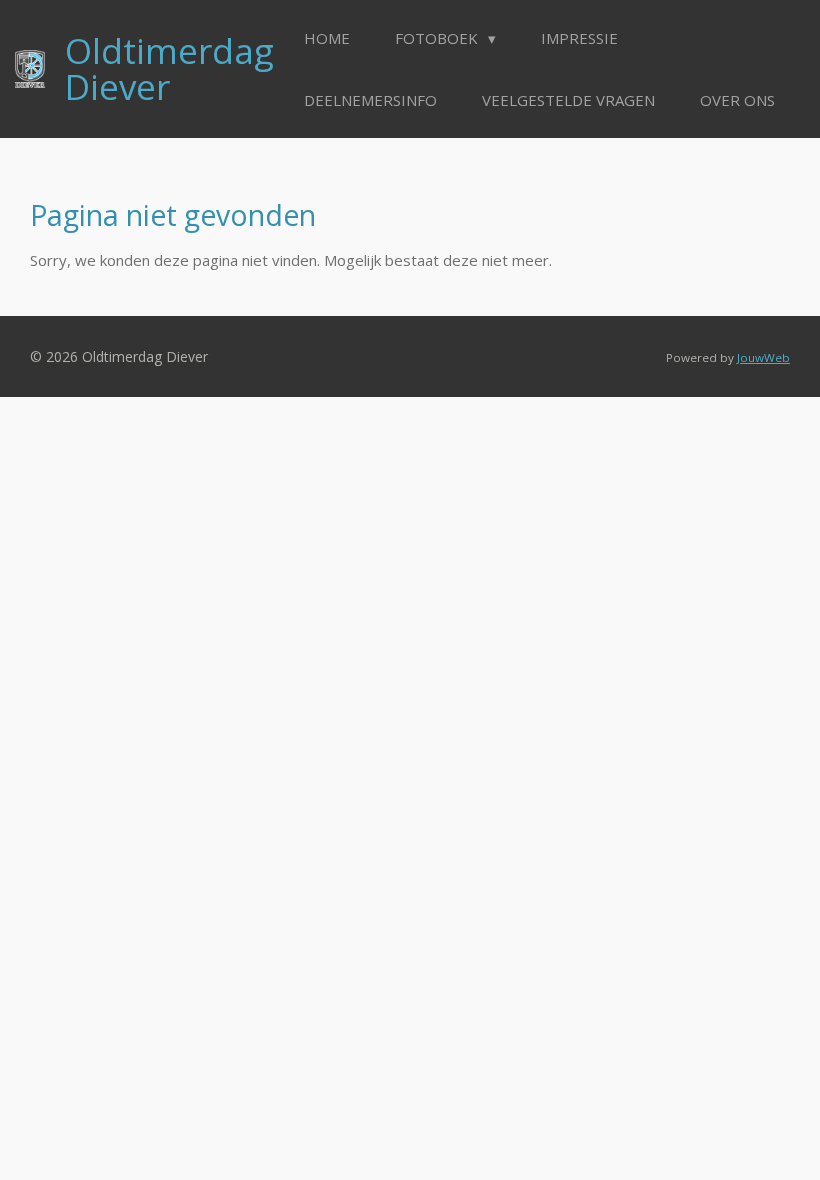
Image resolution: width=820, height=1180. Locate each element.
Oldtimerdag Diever (169, 69)
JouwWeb (763, 357)
